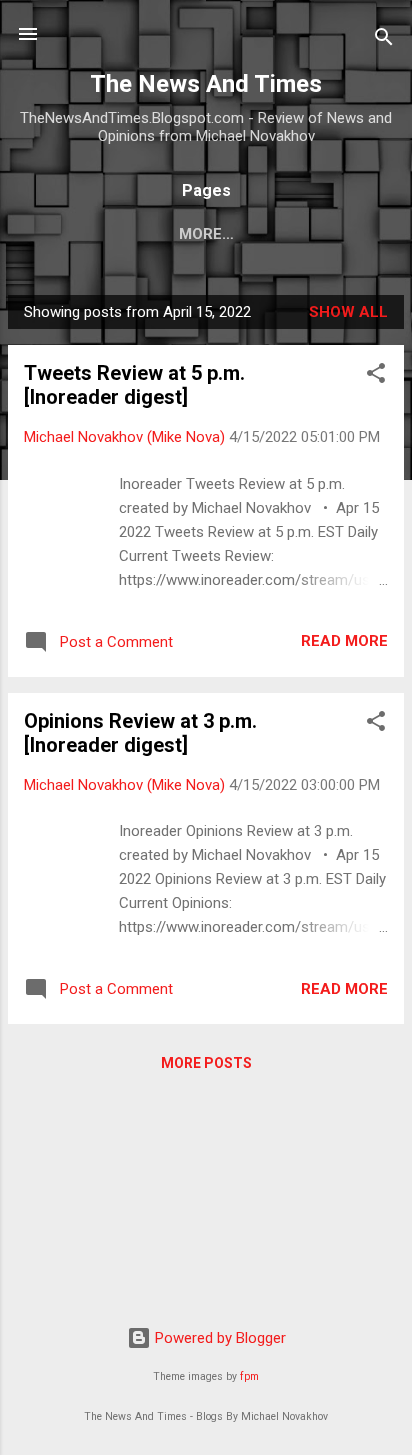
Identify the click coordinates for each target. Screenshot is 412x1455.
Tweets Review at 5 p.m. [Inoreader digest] (134, 385)
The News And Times (206, 84)
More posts (206, 1063)
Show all (348, 312)
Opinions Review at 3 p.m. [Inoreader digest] (140, 733)
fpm (249, 1376)
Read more (344, 641)
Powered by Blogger (218, 1338)
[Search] (384, 40)
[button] (376, 376)
